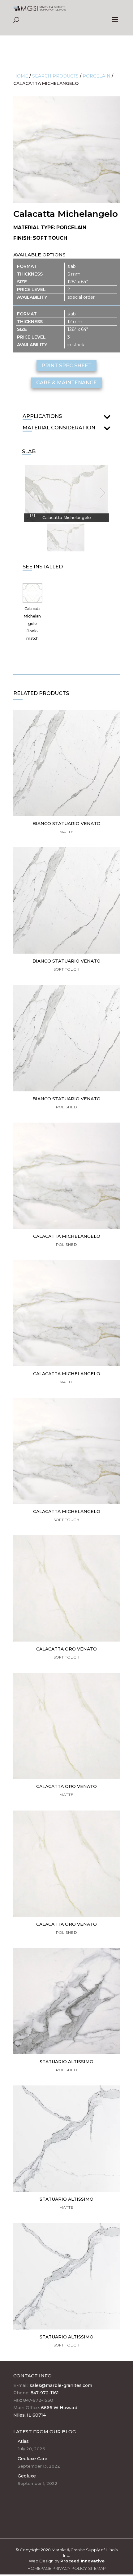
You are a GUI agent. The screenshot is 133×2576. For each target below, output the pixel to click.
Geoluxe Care (32, 2459)
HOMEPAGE (39, 2568)
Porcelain (97, 76)
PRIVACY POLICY (70, 2568)
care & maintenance (66, 383)
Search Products (55, 76)
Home (21, 76)
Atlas (23, 2441)
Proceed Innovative (82, 2561)
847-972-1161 (45, 2393)
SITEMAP (97, 2568)
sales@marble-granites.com (61, 2385)
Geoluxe (27, 2476)
